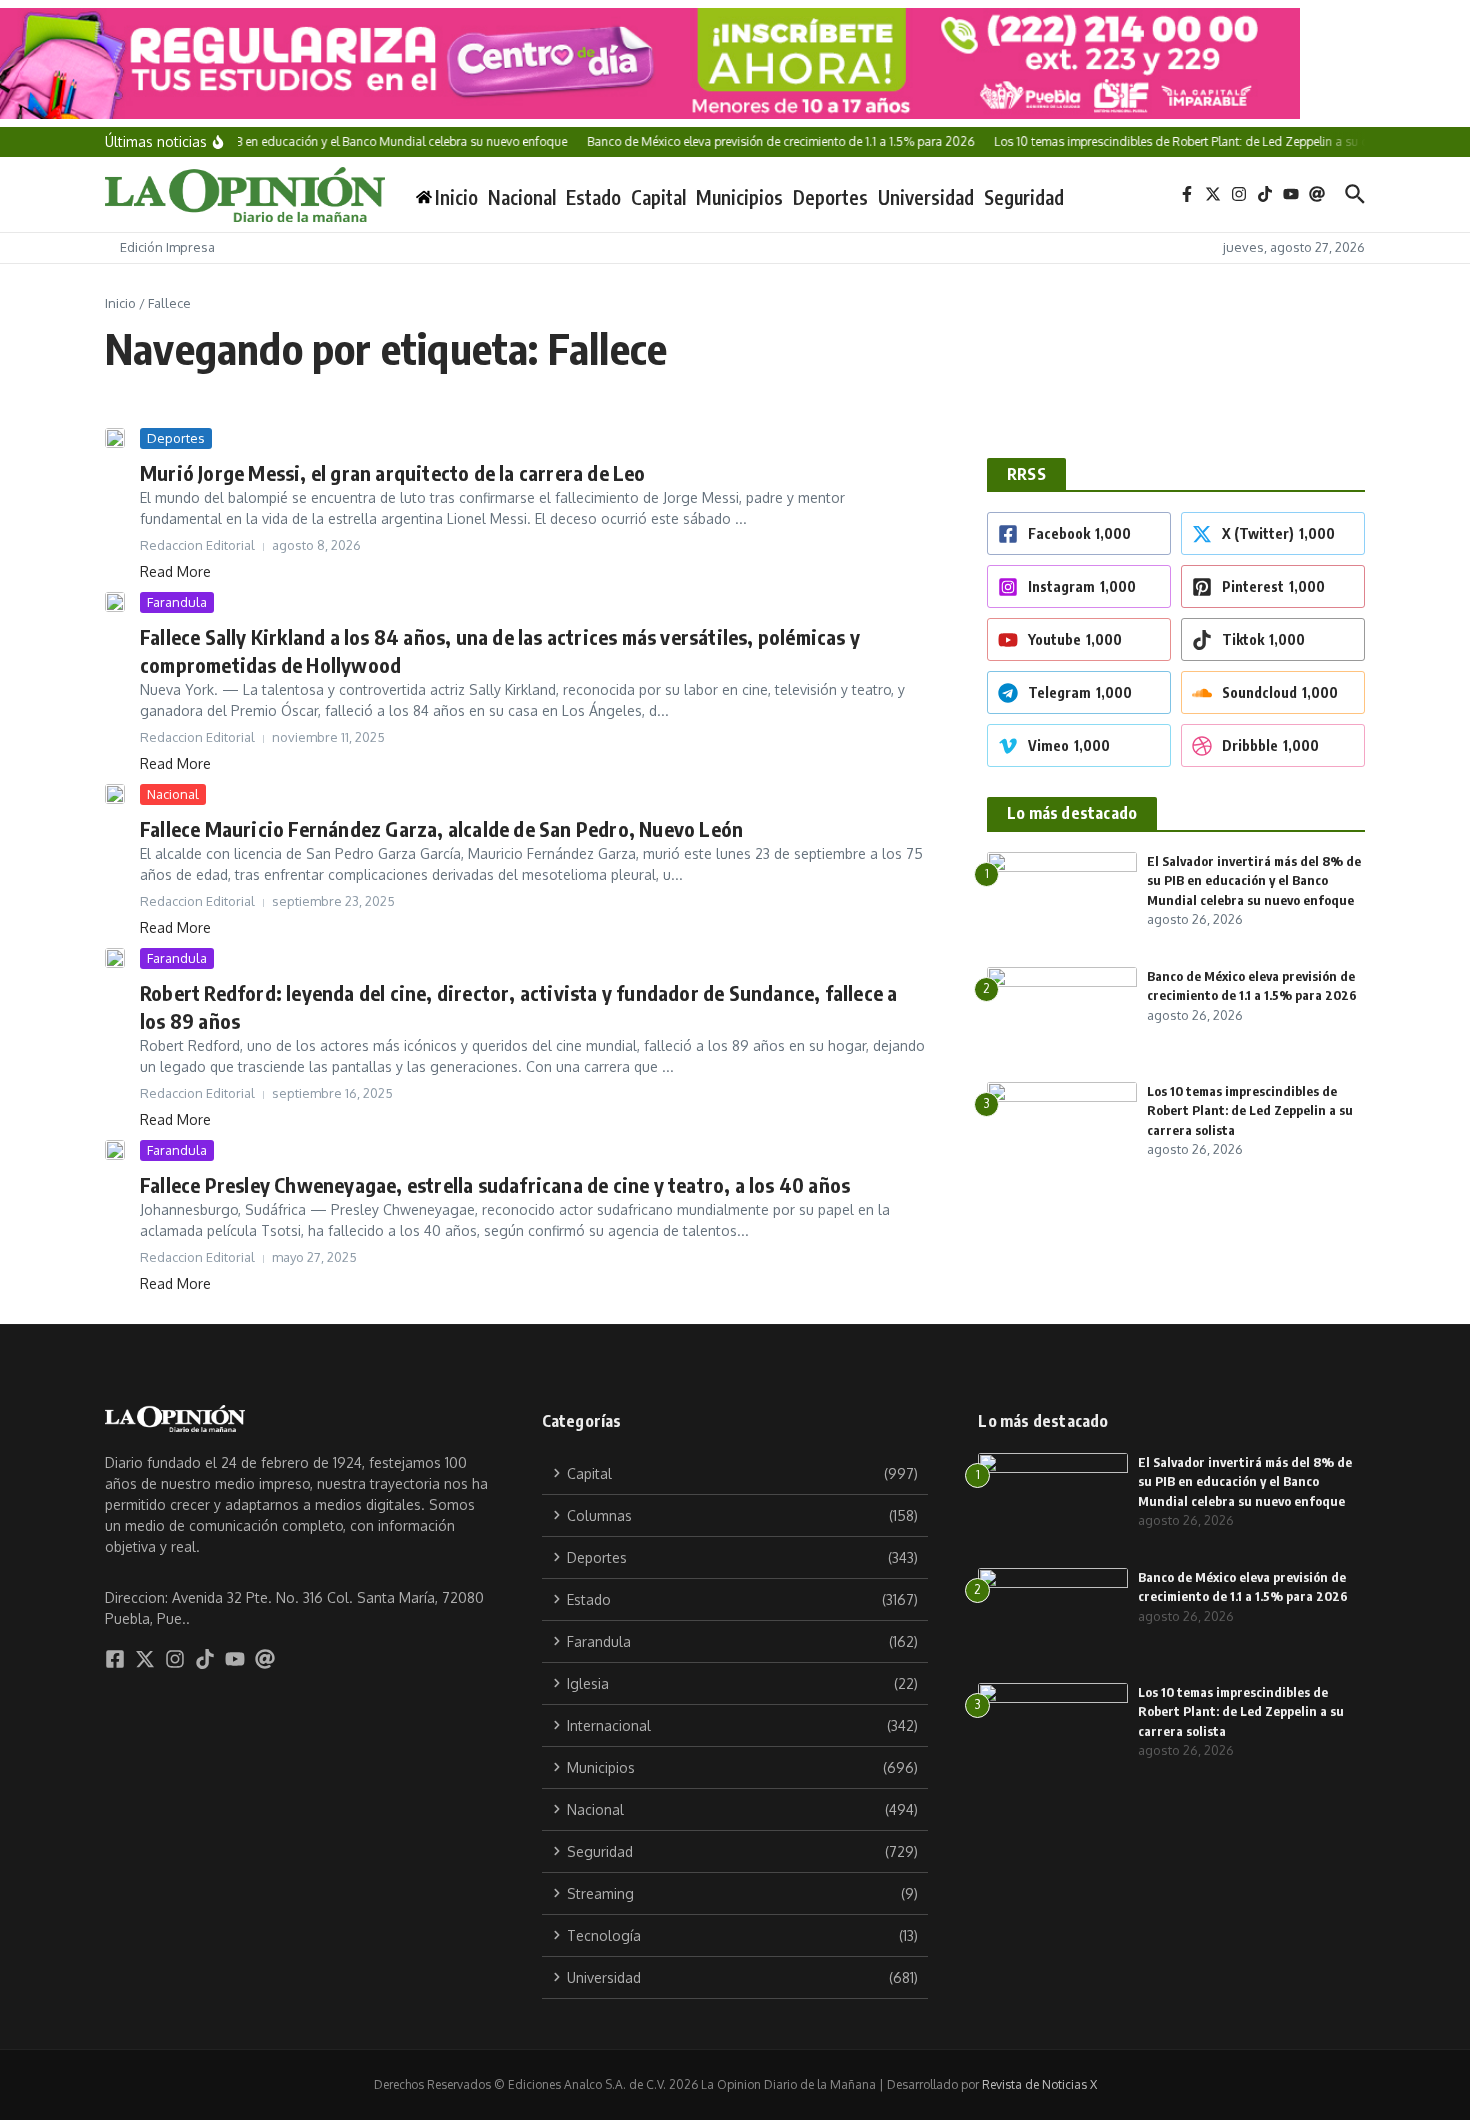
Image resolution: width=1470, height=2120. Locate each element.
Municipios (739, 197)
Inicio (120, 303)
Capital (658, 197)
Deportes (830, 197)
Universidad (926, 197)
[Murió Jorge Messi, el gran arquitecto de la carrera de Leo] (115, 438)
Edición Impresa (167, 247)
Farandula (177, 602)
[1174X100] (735, 63)
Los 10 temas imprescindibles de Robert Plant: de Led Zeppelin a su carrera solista (1250, 1110)
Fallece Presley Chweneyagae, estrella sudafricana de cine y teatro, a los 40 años (495, 1184)
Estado (593, 197)
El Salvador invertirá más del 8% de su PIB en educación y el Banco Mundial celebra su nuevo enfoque (1254, 880)
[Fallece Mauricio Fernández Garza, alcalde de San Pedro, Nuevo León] (115, 794)
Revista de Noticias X (1039, 2084)
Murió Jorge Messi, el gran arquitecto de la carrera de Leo (393, 472)
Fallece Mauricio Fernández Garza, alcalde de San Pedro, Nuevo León (441, 828)
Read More (175, 571)
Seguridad (1024, 197)
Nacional (522, 197)
